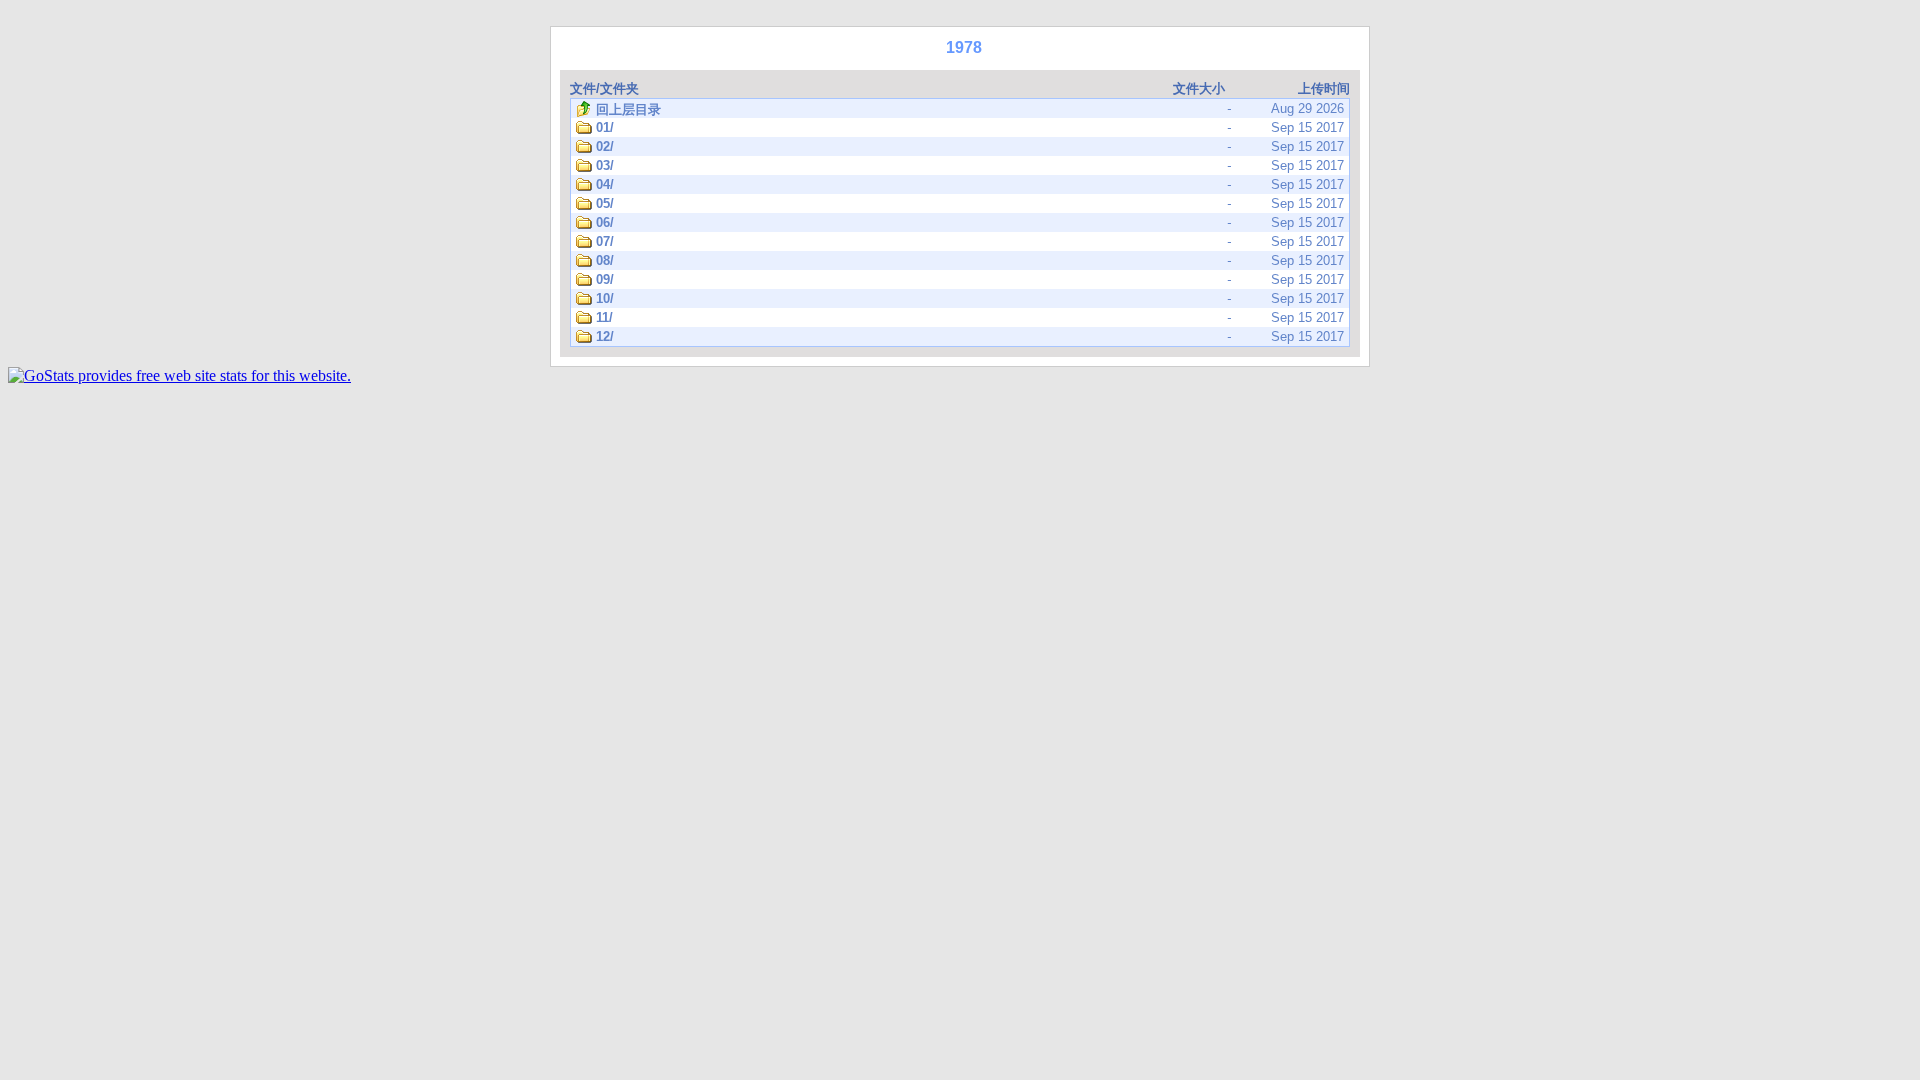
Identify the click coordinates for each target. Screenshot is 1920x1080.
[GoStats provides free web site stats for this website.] (179, 375)
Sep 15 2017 (970, 127)
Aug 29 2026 (970, 109)
